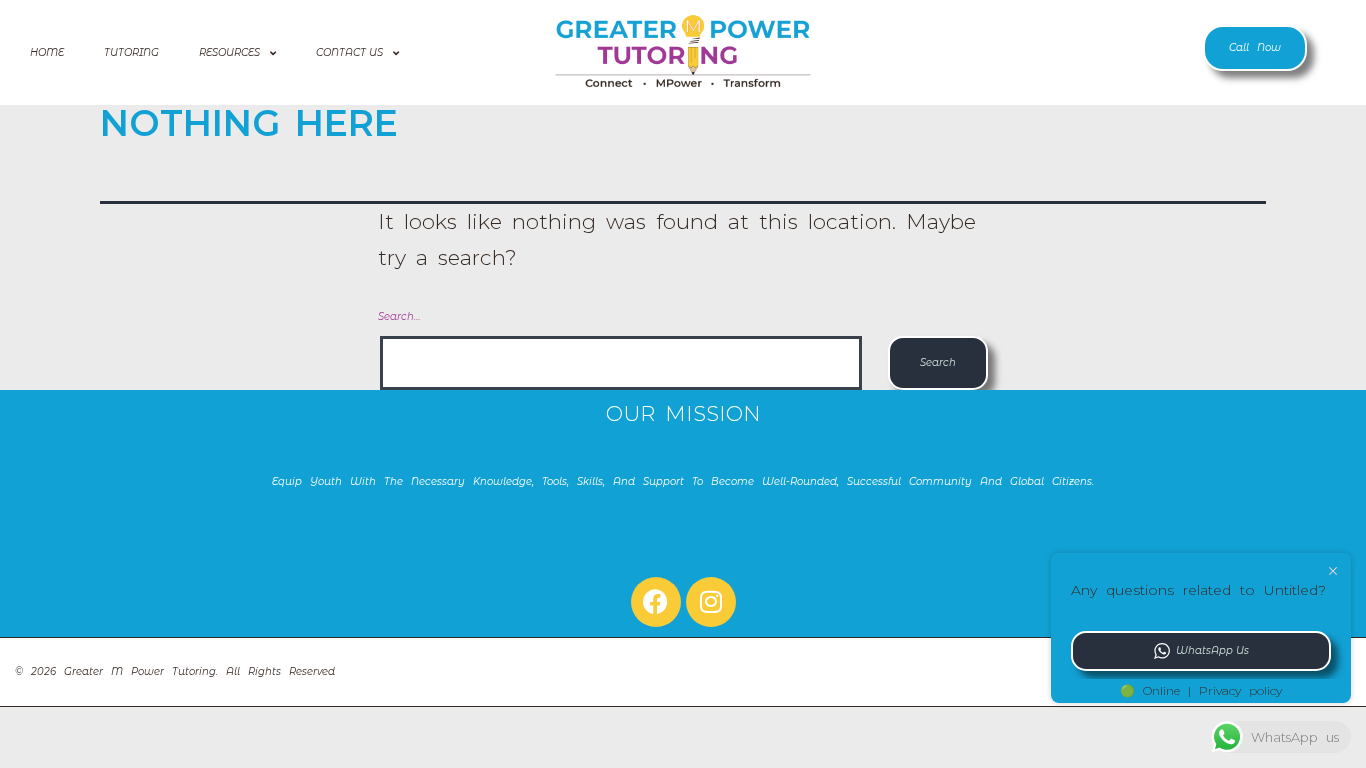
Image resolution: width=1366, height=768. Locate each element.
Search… (399, 316)
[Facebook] (656, 602)
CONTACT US (349, 52)
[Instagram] (711, 602)
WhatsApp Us (1212, 650)
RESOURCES (229, 52)
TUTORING (131, 52)
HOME (47, 52)
